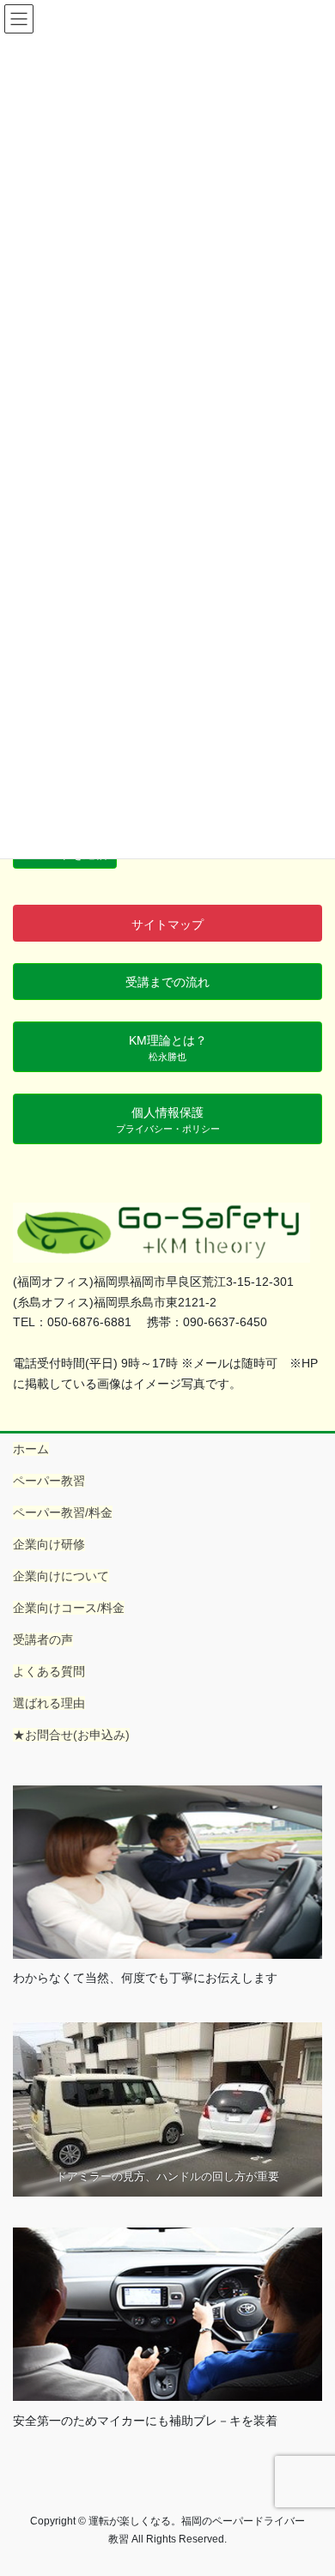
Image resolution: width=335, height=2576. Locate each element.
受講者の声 (43, 1640)
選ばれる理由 (49, 1703)
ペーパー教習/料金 (63, 1512)
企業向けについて (61, 1576)
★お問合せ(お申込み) (71, 1735)
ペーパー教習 (49, 1481)
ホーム (31, 1449)
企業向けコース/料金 (69, 1608)
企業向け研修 (49, 1544)
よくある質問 (49, 1671)
